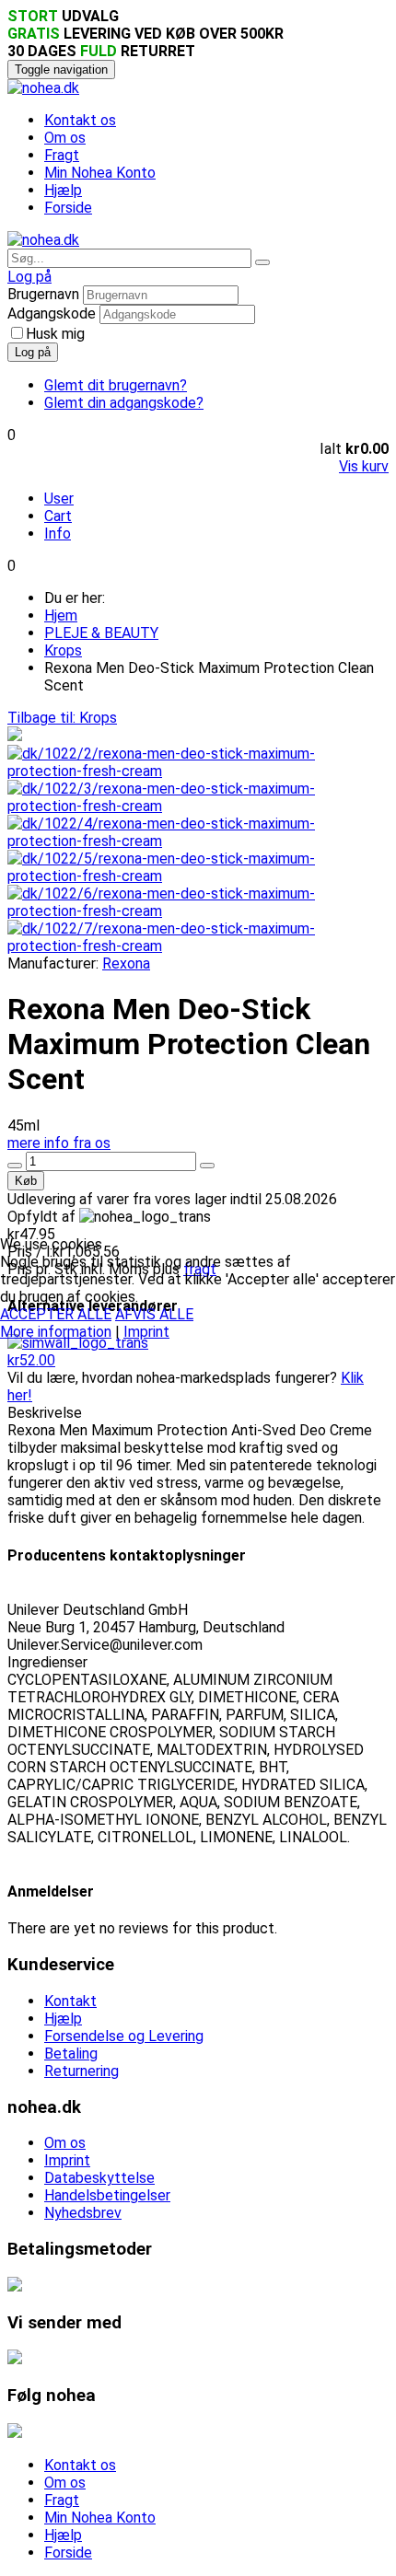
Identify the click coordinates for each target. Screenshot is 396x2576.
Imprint (146, 1332)
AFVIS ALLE (154, 1314)
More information (56, 1332)
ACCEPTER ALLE (56, 1314)
